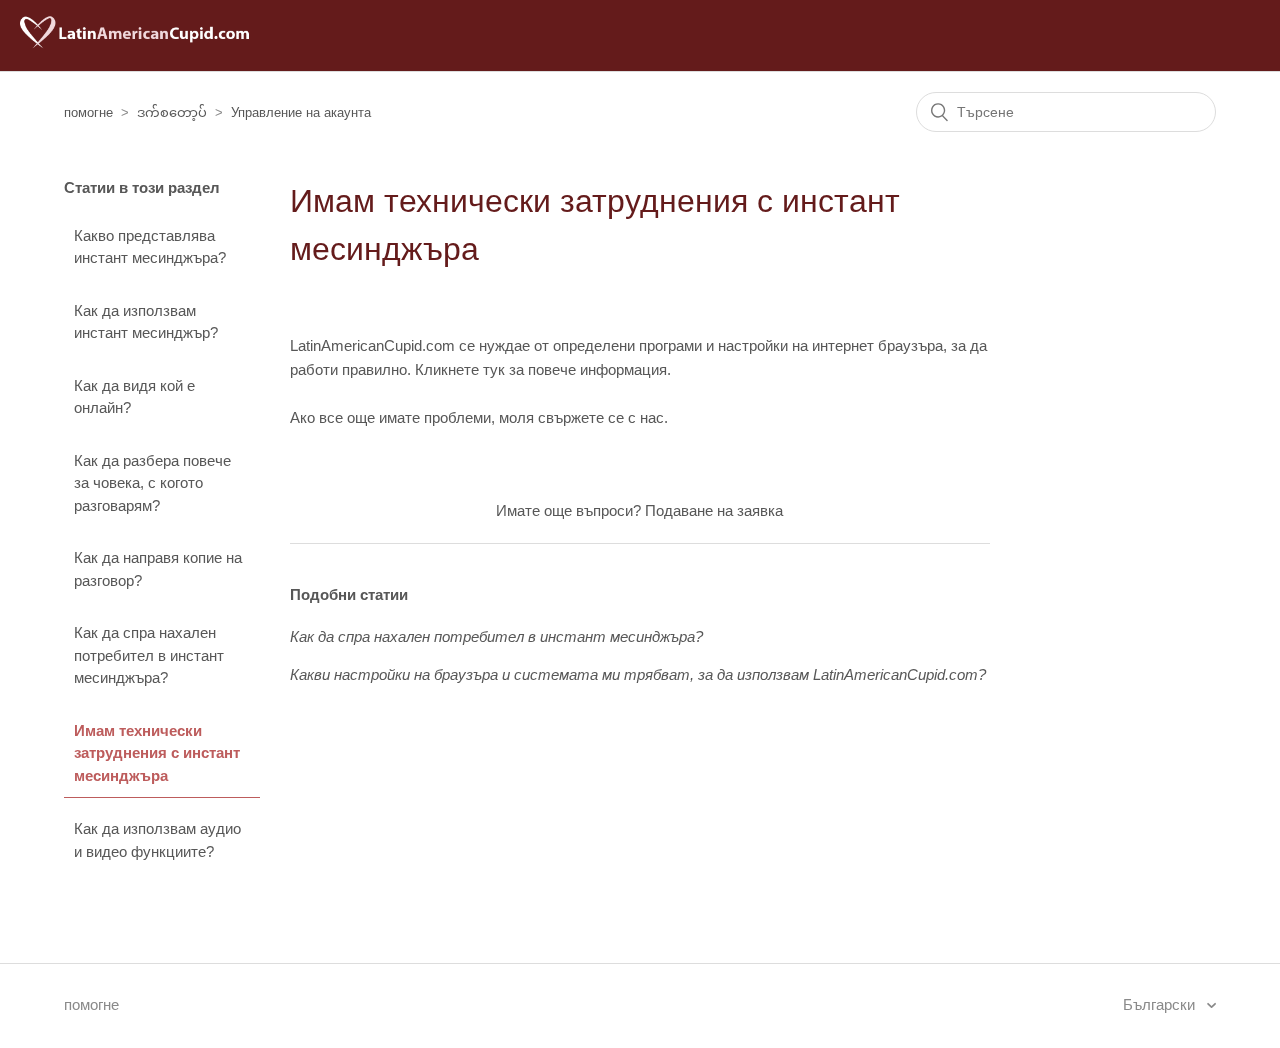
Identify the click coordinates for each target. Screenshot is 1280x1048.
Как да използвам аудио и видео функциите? (157, 840)
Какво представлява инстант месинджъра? (150, 247)
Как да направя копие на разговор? (158, 569)
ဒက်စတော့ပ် (172, 112)
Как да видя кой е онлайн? (134, 397)
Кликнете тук (460, 369)
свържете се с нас (601, 417)
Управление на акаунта (301, 112)
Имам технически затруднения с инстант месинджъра (157, 753)
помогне (88, 112)
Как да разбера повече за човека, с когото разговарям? (152, 483)
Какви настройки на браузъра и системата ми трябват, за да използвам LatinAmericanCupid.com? (638, 674)
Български (1161, 1004)
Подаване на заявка (714, 510)
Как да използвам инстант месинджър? (146, 322)
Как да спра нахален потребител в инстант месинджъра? (149, 655)
